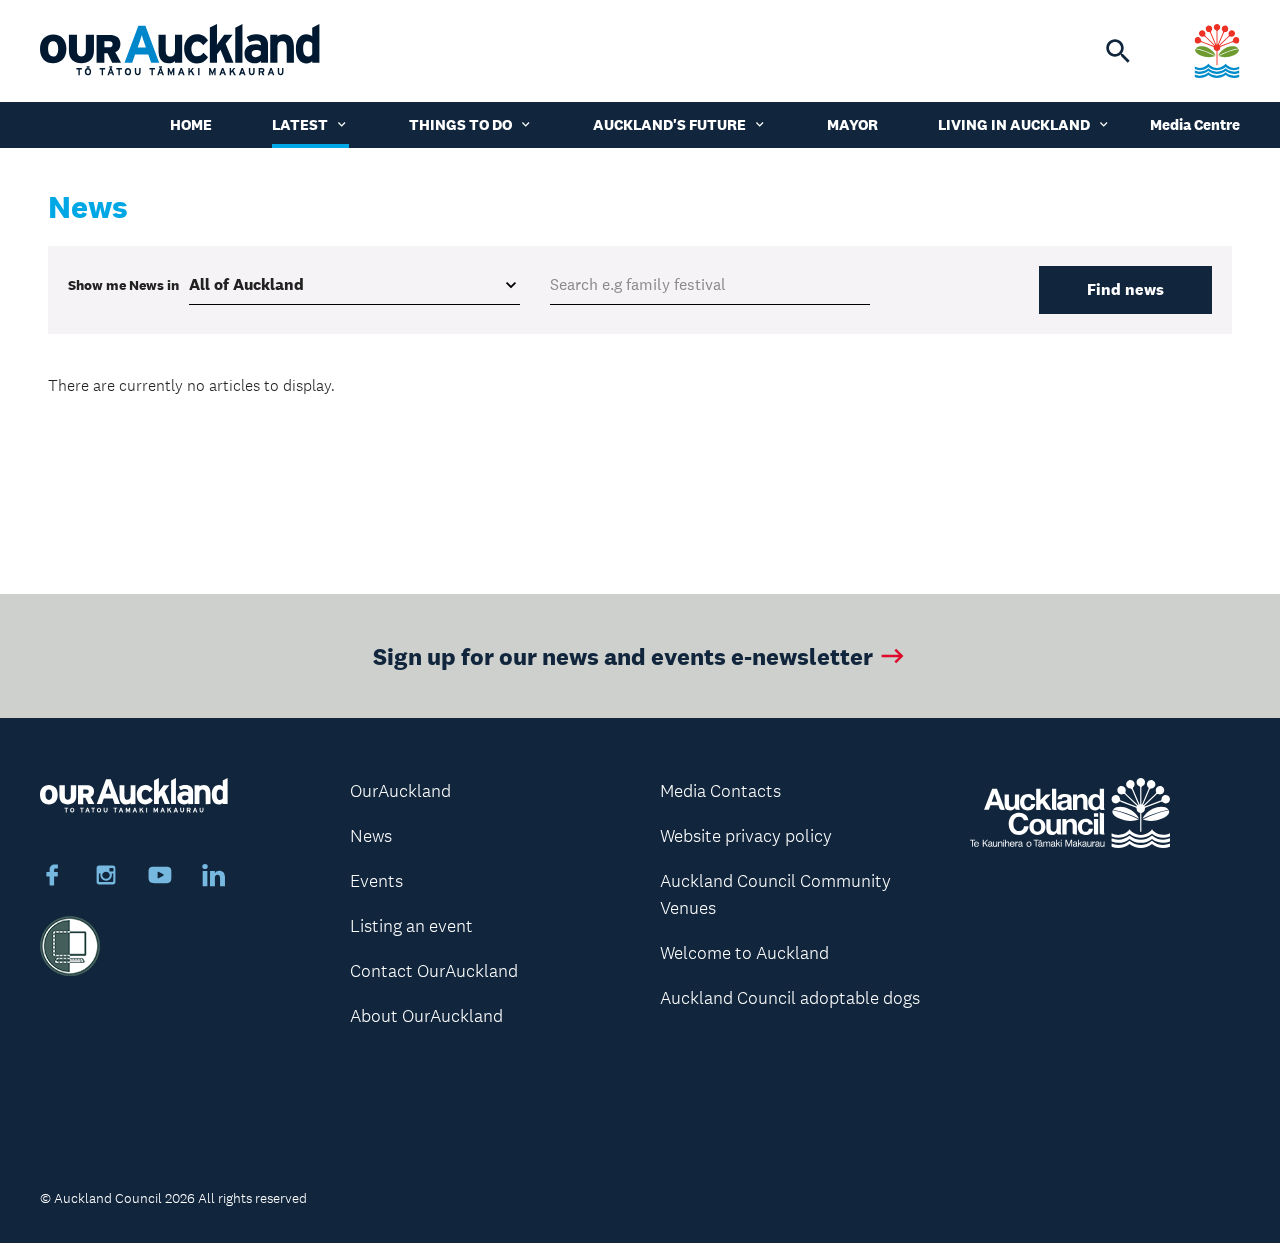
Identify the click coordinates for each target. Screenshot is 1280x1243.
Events (376, 881)
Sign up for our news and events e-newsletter (623, 655)
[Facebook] (52, 878)
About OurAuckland (426, 1016)
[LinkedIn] (214, 878)
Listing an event (411, 926)
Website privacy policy (746, 836)
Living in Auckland (1014, 124)
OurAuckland (400, 791)
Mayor (852, 124)
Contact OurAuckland (434, 971)
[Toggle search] (1118, 51)
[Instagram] (106, 878)
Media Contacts (720, 791)
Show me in (123, 285)
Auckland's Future (669, 124)
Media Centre (1195, 124)
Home (191, 124)
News (371, 836)
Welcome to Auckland (744, 953)
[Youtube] (160, 878)
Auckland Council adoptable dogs (790, 998)
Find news (1125, 289)
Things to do (460, 124)
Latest (300, 124)
